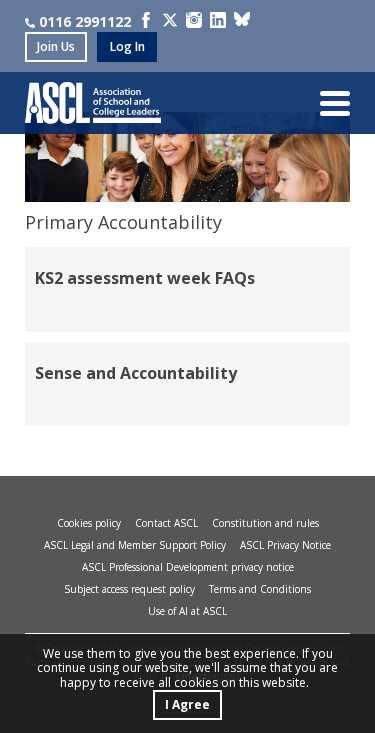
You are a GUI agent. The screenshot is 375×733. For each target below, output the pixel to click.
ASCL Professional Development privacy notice (188, 567)
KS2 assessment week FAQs (145, 278)
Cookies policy (89, 523)
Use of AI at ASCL (187, 611)
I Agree (187, 704)
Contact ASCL (166, 523)
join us (56, 46)
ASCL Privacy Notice (285, 545)
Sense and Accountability (136, 373)
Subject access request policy (129, 589)
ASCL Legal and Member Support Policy (135, 545)
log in (127, 46)
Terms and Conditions (260, 589)
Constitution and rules (265, 523)
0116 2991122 (85, 21)
